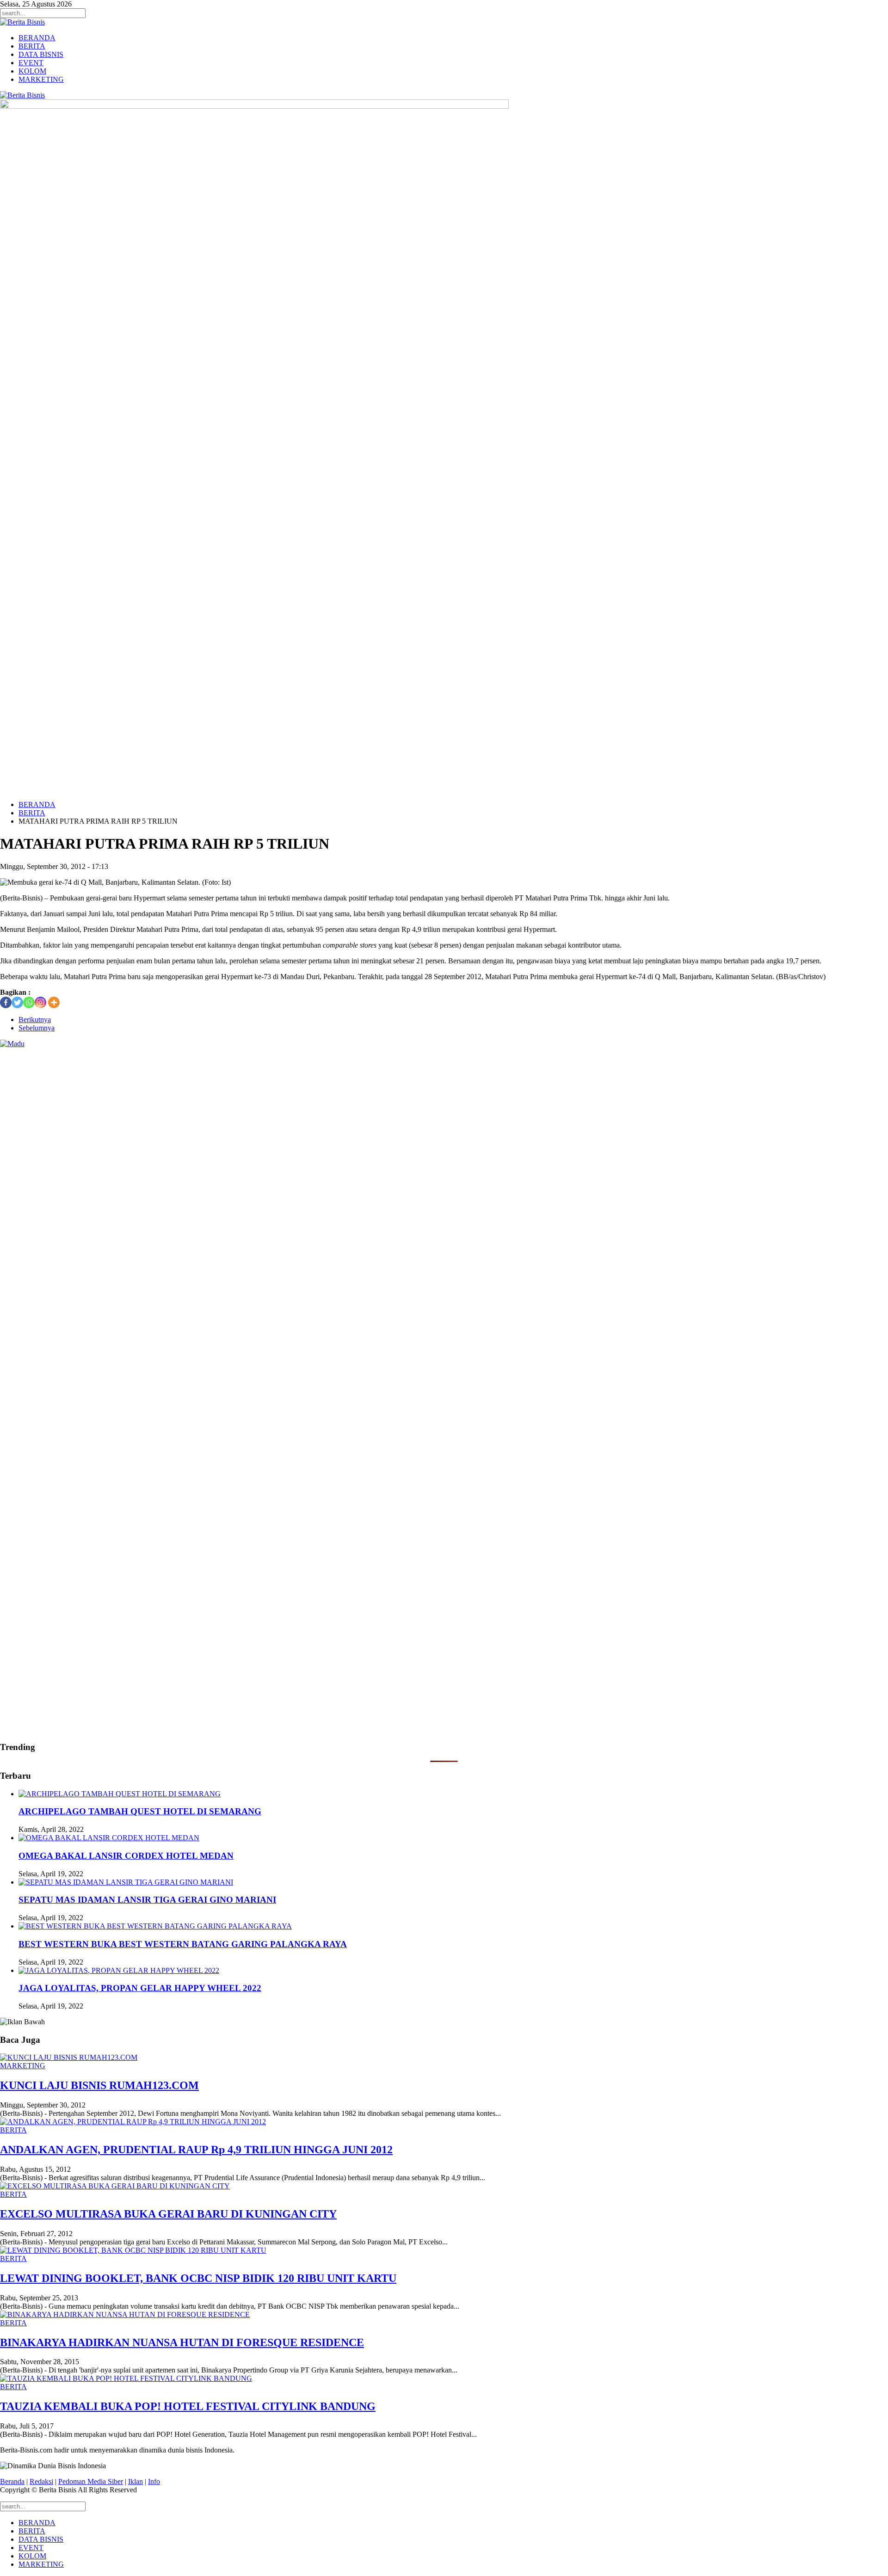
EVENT (31, 63)
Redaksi (41, 2481)
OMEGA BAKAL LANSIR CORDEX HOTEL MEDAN (126, 1856)
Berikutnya (35, 1020)
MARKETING (41, 79)
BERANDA (37, 38)
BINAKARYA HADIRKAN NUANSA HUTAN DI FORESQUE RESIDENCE (182, 2342)
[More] (54, 1002)
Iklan (136, 2481)
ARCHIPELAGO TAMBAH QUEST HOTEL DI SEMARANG (140, 1811)
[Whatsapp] (29, 1002)
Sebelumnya (37, 1028)
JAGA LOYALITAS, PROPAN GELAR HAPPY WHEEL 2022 (140, 1988)
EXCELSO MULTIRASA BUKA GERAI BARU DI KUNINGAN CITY (168, 2214)
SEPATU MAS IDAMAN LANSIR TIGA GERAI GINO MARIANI (147, 1900)
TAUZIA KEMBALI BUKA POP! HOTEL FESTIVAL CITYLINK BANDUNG (188, 2406)
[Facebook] (6, 1002)
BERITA (32, 46)
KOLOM (32, 71)
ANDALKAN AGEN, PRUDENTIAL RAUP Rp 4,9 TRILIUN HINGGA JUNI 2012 (196, 2150)
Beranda (12, 2481)
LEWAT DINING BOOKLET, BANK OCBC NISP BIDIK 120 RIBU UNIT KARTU (198, 2278)
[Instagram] (40, 1002)
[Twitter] (17, 1002)
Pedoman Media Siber (91, 2481)
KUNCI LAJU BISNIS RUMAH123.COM (99, 2085)
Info (154, 2481)
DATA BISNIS (41, 54)
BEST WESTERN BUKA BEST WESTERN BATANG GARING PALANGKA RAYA (183, 1944)
